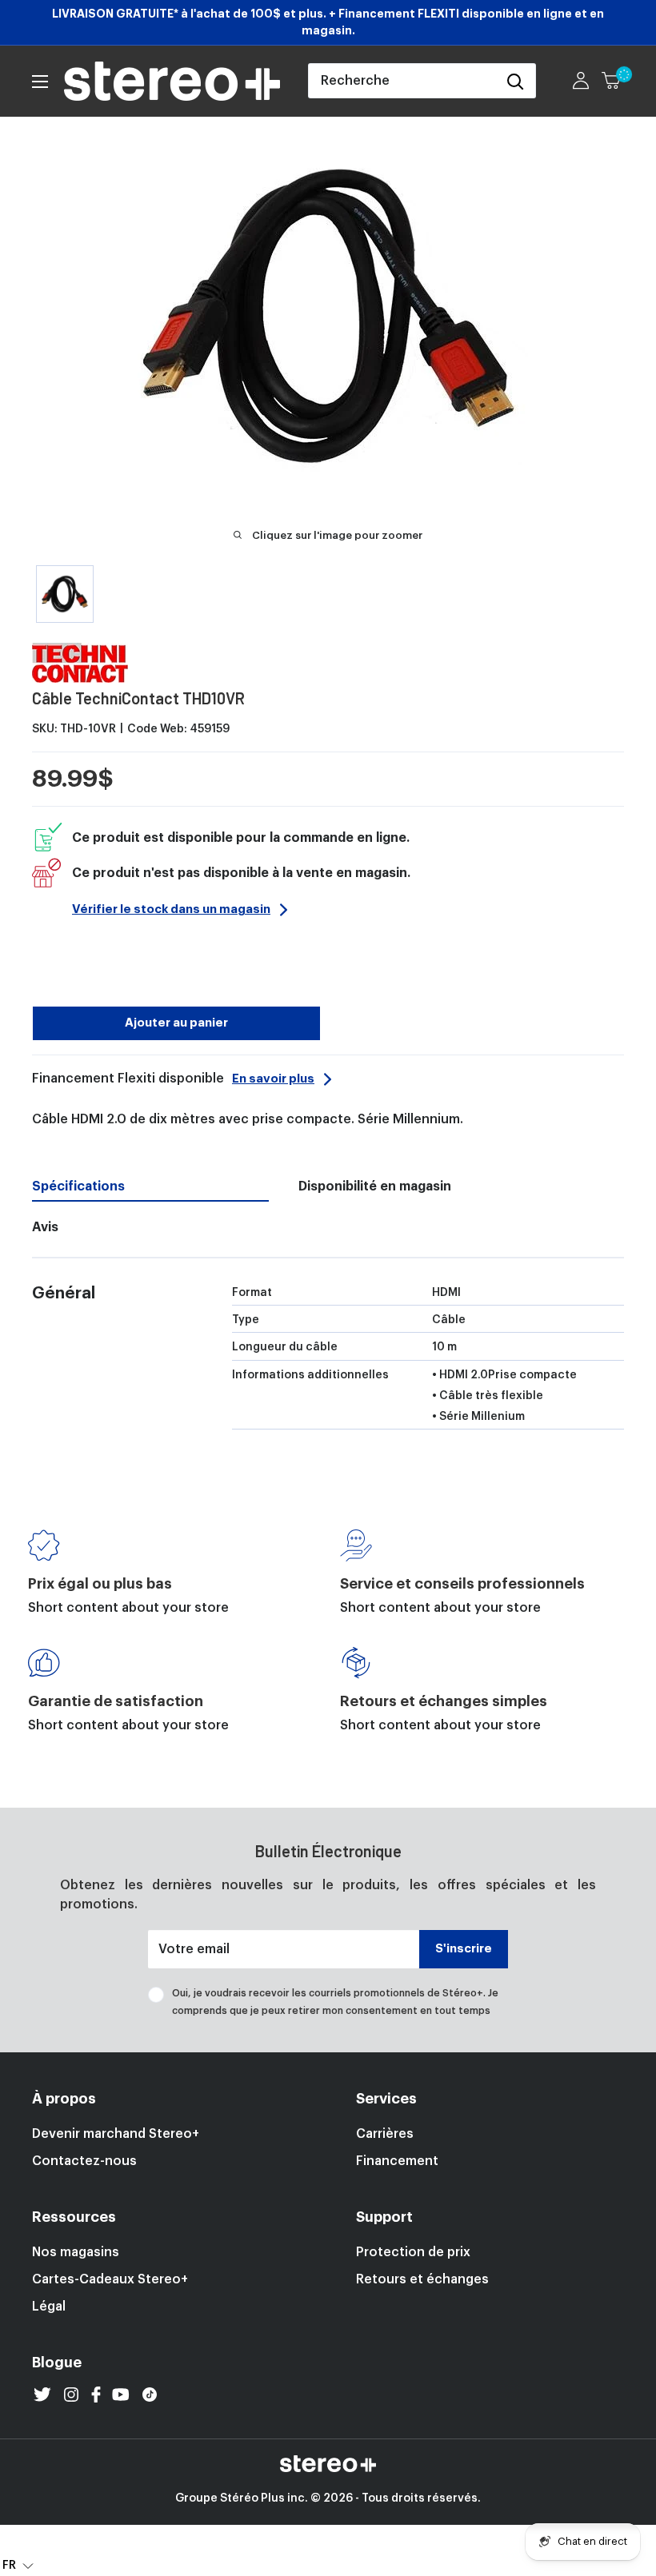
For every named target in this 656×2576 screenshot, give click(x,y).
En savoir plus (273, 1079)
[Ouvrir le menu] (40, 82)
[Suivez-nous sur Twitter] (42, 2395)
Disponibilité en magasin (375, 1186)
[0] (612, 81)
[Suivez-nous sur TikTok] (150, 2395)
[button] (18, 2565)
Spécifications (78, 1186)
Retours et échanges (422, 2279)
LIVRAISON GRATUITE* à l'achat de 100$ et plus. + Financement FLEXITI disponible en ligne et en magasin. (328, 22)
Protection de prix (413, 2252)
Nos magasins (76, 2252)
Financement (397, 2161)
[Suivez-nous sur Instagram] (71, 2395)
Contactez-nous (84, 2161)
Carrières (385, 2134)
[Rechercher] (515, 81)
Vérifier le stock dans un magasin (171, 909)
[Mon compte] (581, 81)
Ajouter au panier (176, 1023)
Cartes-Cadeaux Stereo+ (110, 2279)
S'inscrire (464, 1949)
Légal (49, 2307)
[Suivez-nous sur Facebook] (96, 2395)
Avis (45, 1227)
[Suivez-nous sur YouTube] (121, 2395)
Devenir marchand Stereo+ (116, 2134)
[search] (402, 81)
